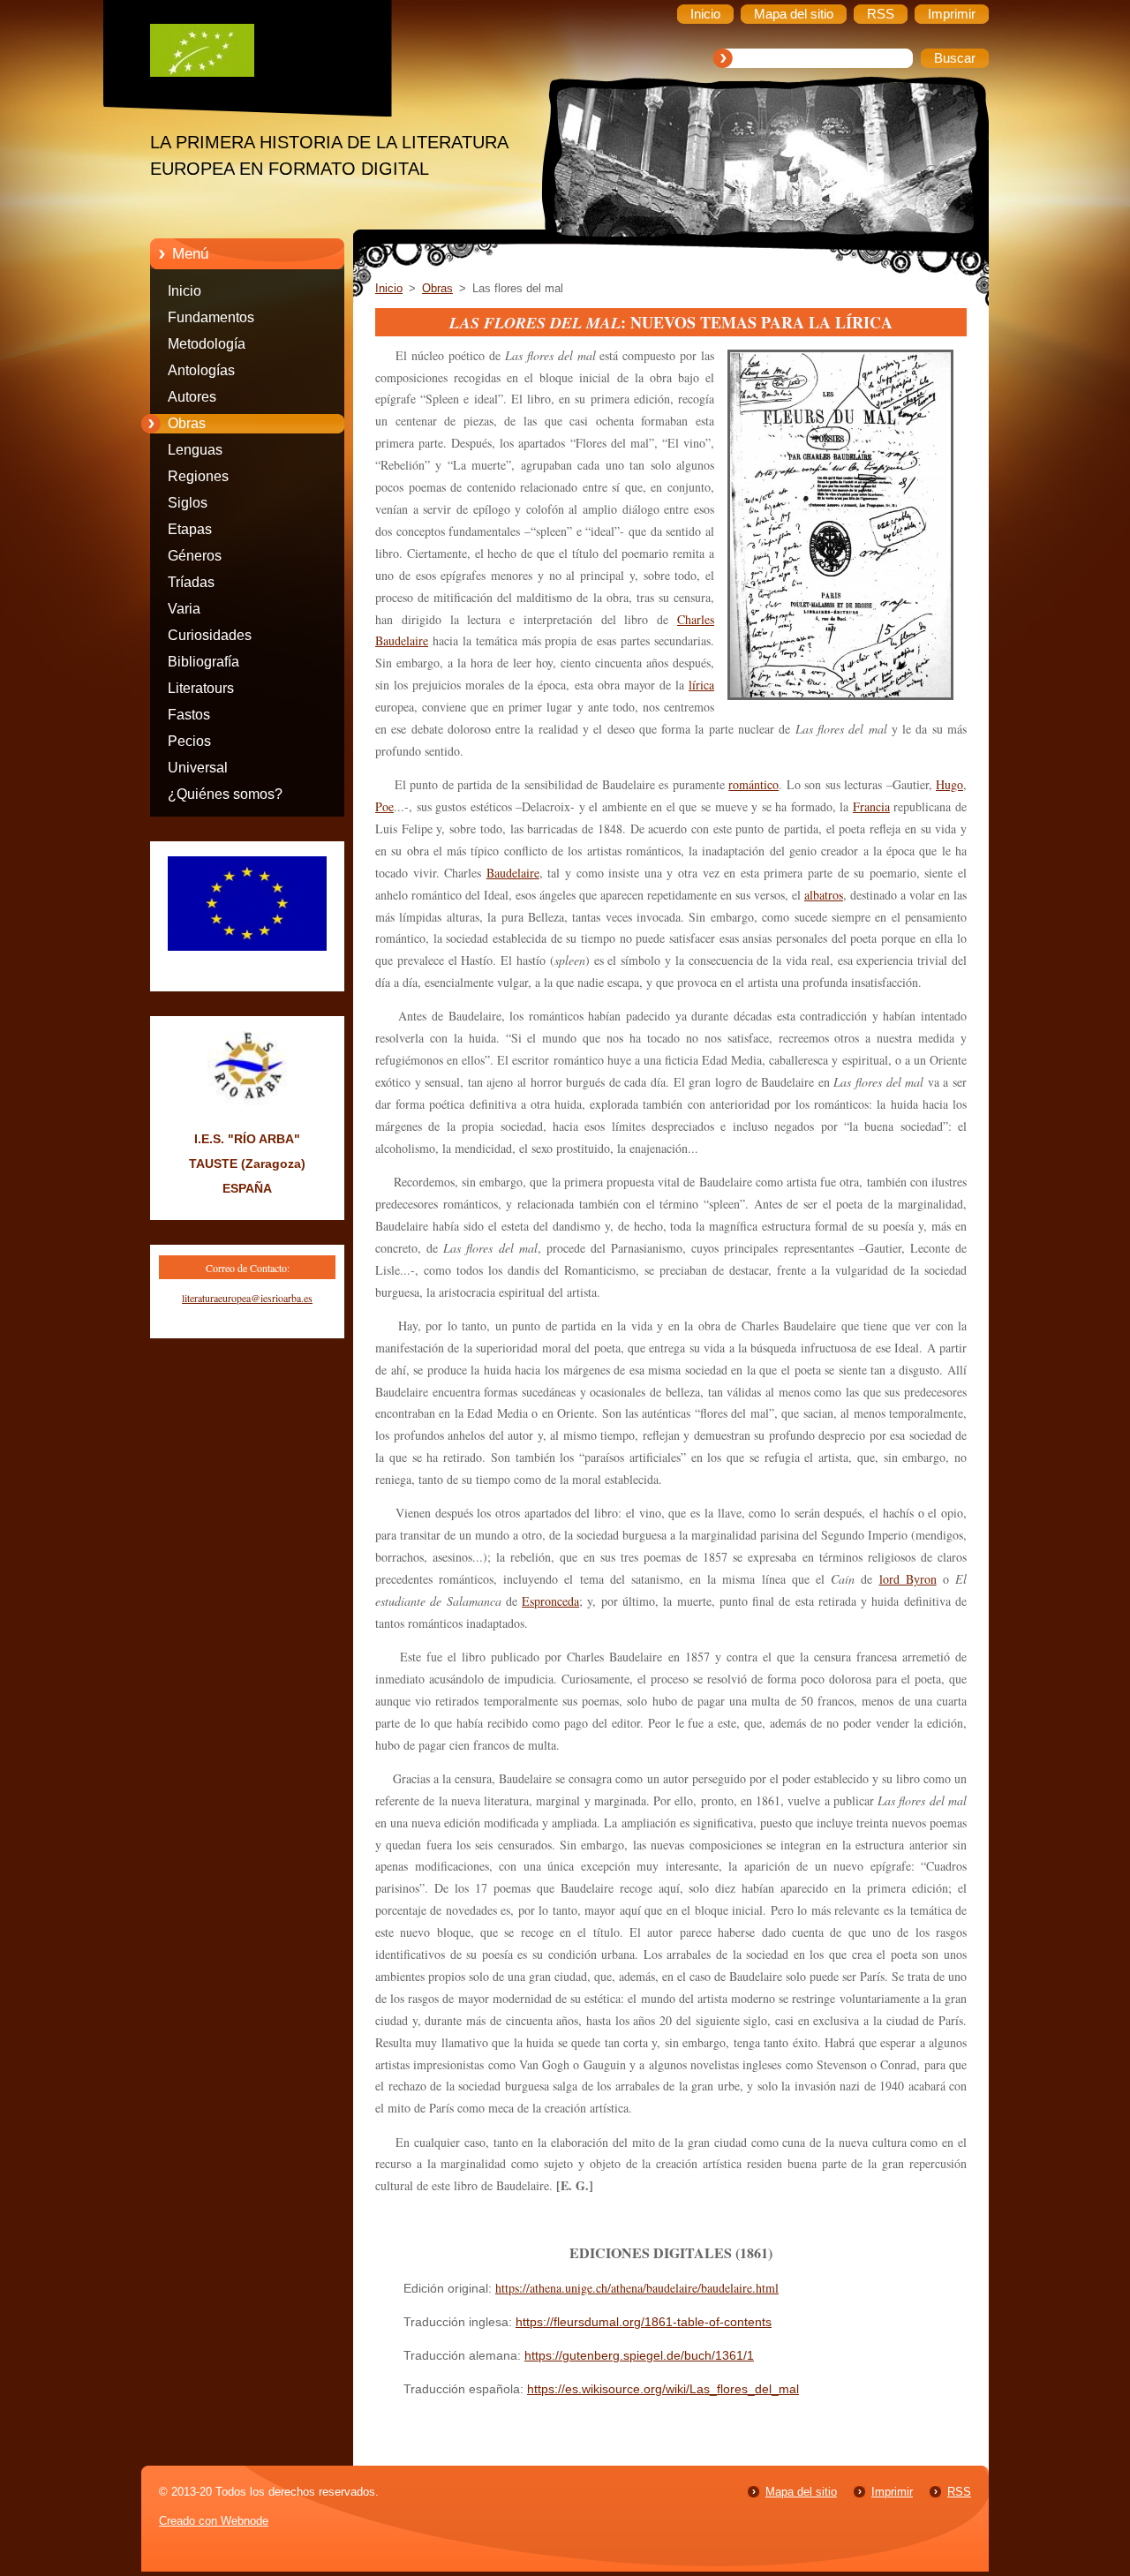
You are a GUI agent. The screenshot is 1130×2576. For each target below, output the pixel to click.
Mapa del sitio (801, 2492)
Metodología (207, 344)
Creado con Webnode (214, 2521)
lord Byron (908, 1579)
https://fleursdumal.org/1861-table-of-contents (644, 2322)
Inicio (185, 291)
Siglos (188, 503)
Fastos (189, 715)
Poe (384, 806)
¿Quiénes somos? (225, 794)
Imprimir (892, 2492)
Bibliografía (203, 662)
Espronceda (550, 1601)
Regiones (198, 476)
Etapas (190, 529)
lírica (701, 685)
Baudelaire (513, 873)
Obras (187, 423)
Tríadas (191, 582)
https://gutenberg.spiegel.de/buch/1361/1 (639, 2355)
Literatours (201, 688)
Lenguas (195, 450)
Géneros (195, 556)
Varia (184, 609)
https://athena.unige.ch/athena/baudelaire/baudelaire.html (637, 2288)
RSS (959, 2492)
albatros (824, 895)
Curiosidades (210, 635)
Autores (192, 397)
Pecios (189, 741)
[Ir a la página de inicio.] (260, 55)
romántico (753, 784)
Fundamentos (211, 317)
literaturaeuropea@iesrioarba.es (247, 1298)
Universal (198, 768)
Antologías (201, 370)
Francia (871, 806)
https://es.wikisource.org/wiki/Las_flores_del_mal (663, 2389)
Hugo (949, 784)
